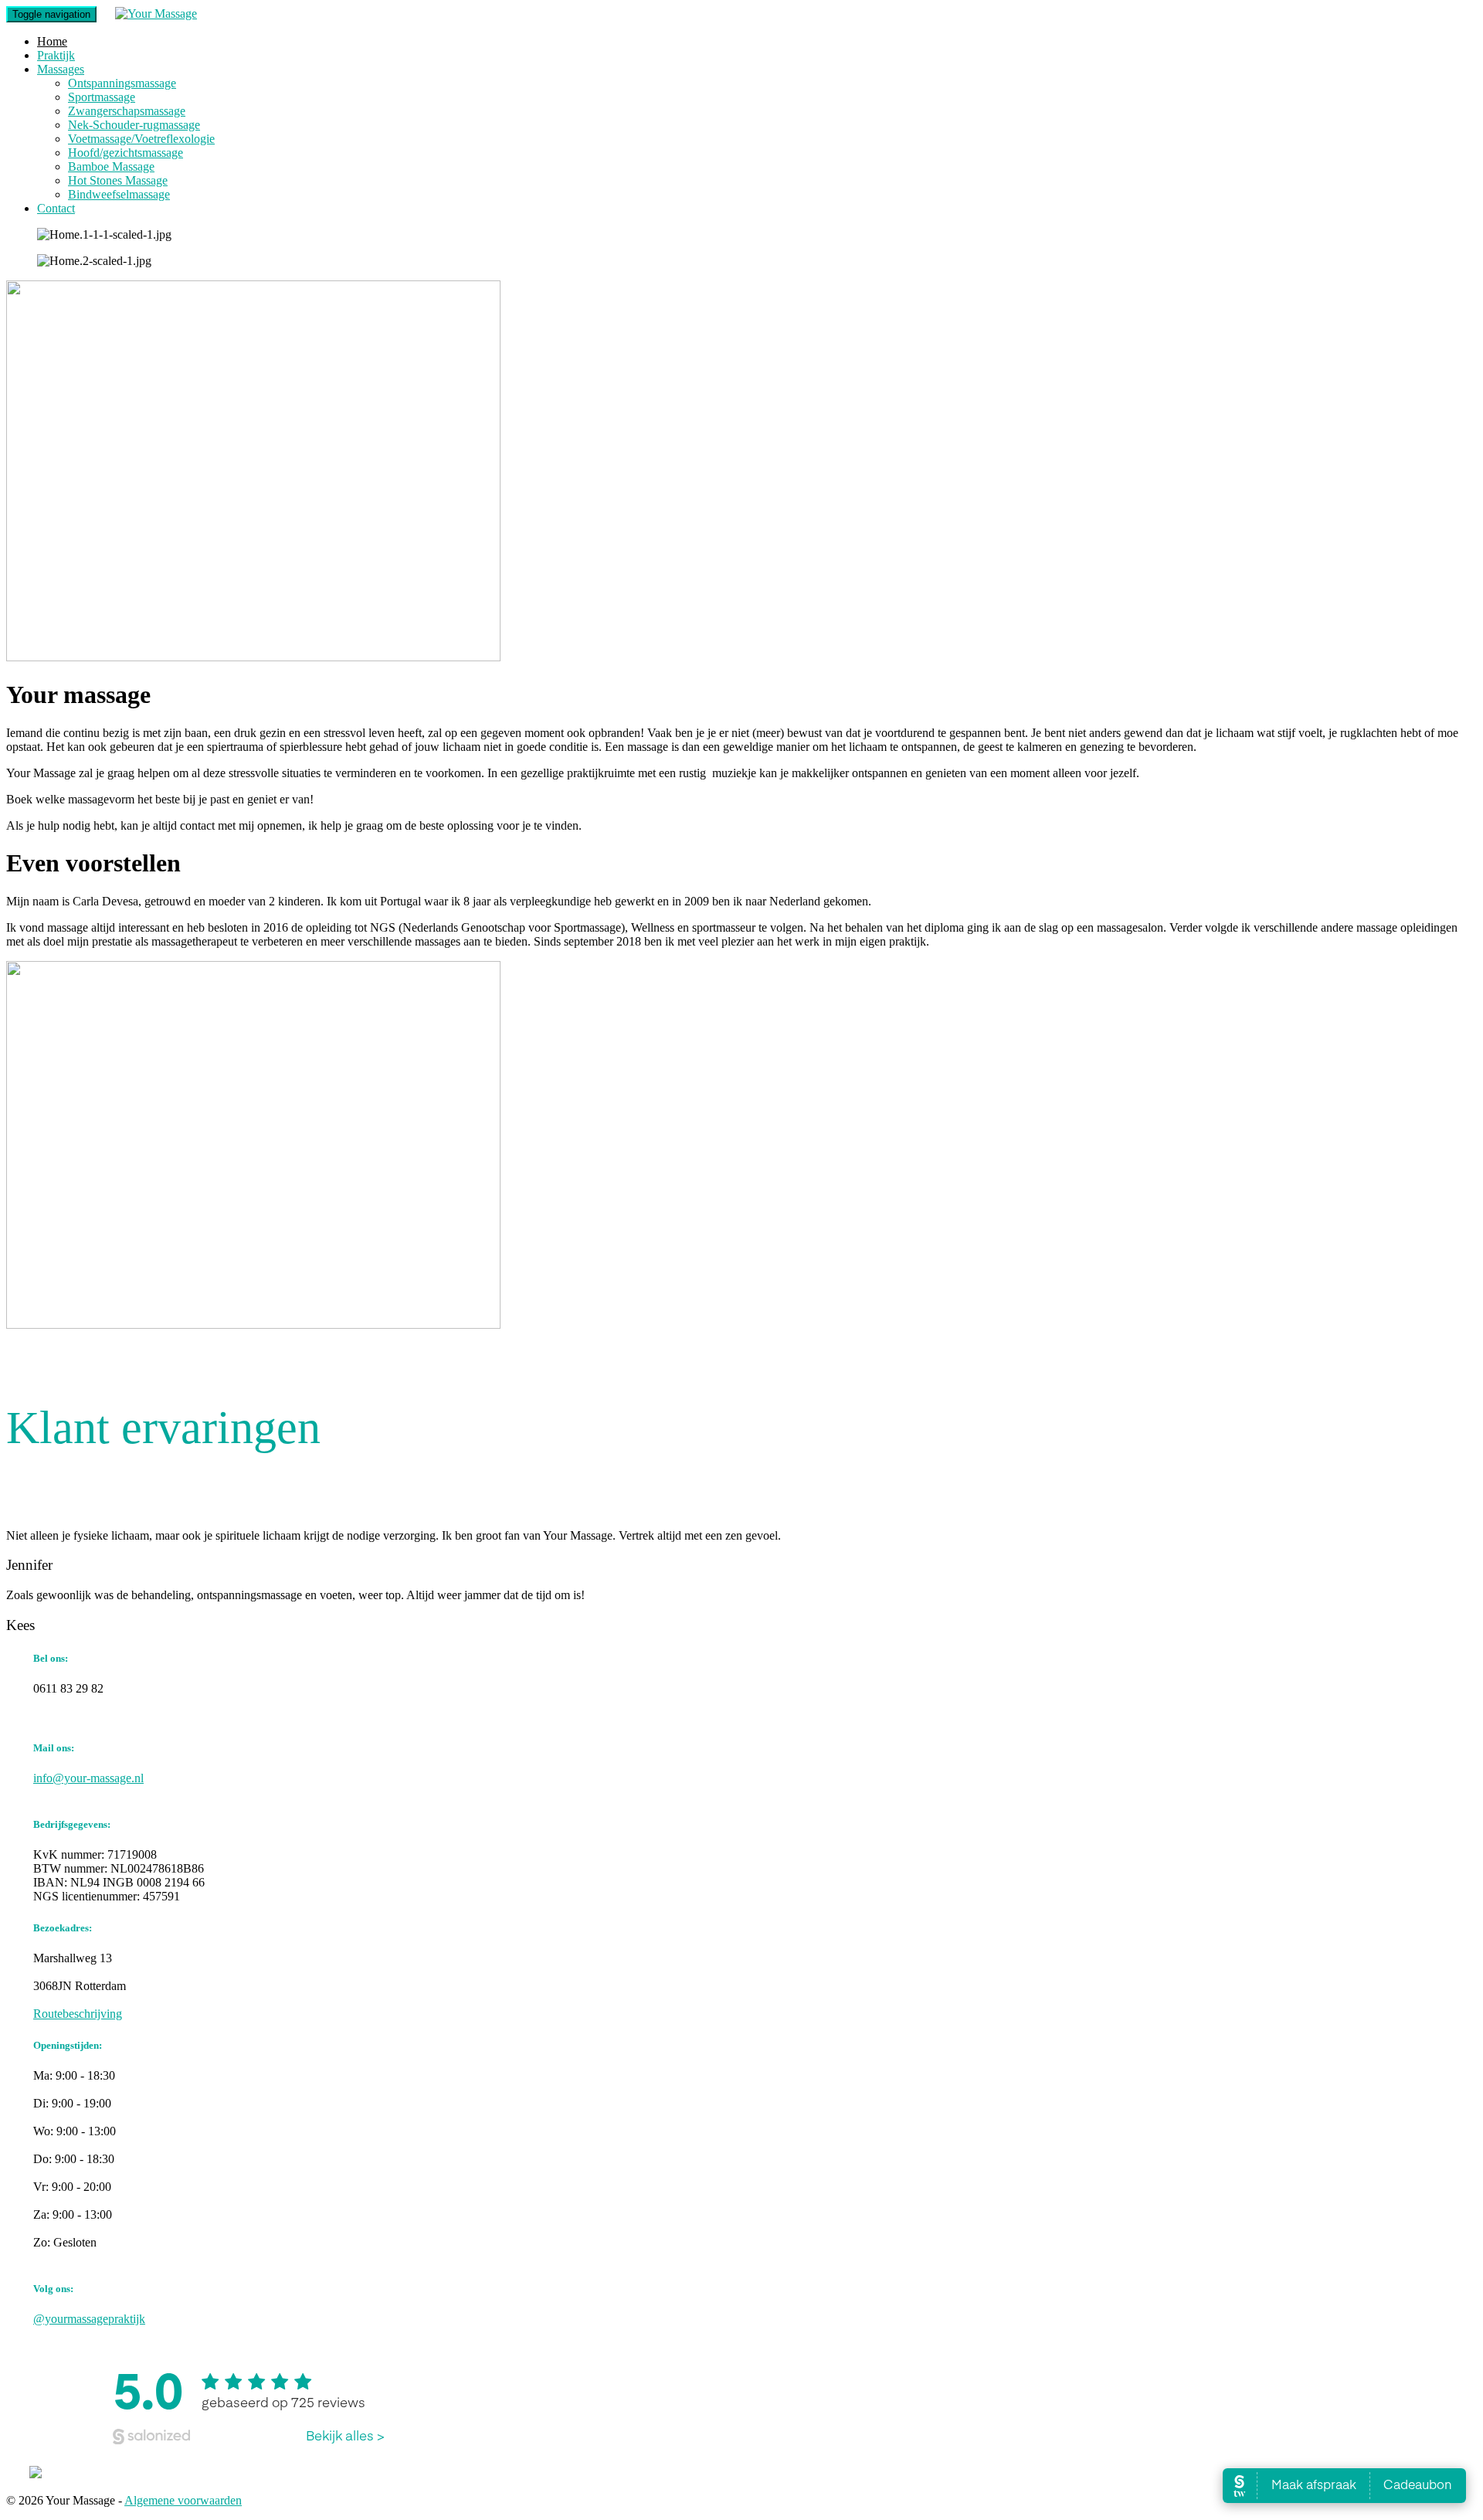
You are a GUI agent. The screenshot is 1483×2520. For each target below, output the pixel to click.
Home (52, 41)
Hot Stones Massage (118, 180)
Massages (61, 69)
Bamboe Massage (111, 166)
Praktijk (56, 55)
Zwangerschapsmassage (127, 111)
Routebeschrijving (78, 2014)
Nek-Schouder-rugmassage (134, 125)
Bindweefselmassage (119, 194)
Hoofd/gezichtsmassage (126, 153)
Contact (56, 208)
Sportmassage (102, 97)
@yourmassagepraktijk (89, 2319)
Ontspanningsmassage (122, 83)
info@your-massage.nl (88, 1778)
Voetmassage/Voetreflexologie (141, 139)
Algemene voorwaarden (183, 2500)
